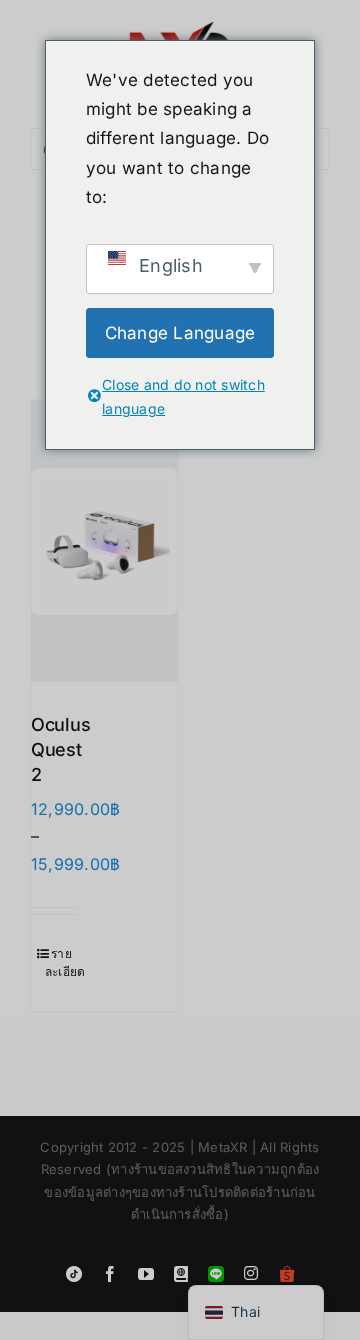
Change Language (180, 333)
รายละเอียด (61, 962)
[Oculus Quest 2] (104, 541)
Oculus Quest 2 (60, 749)
